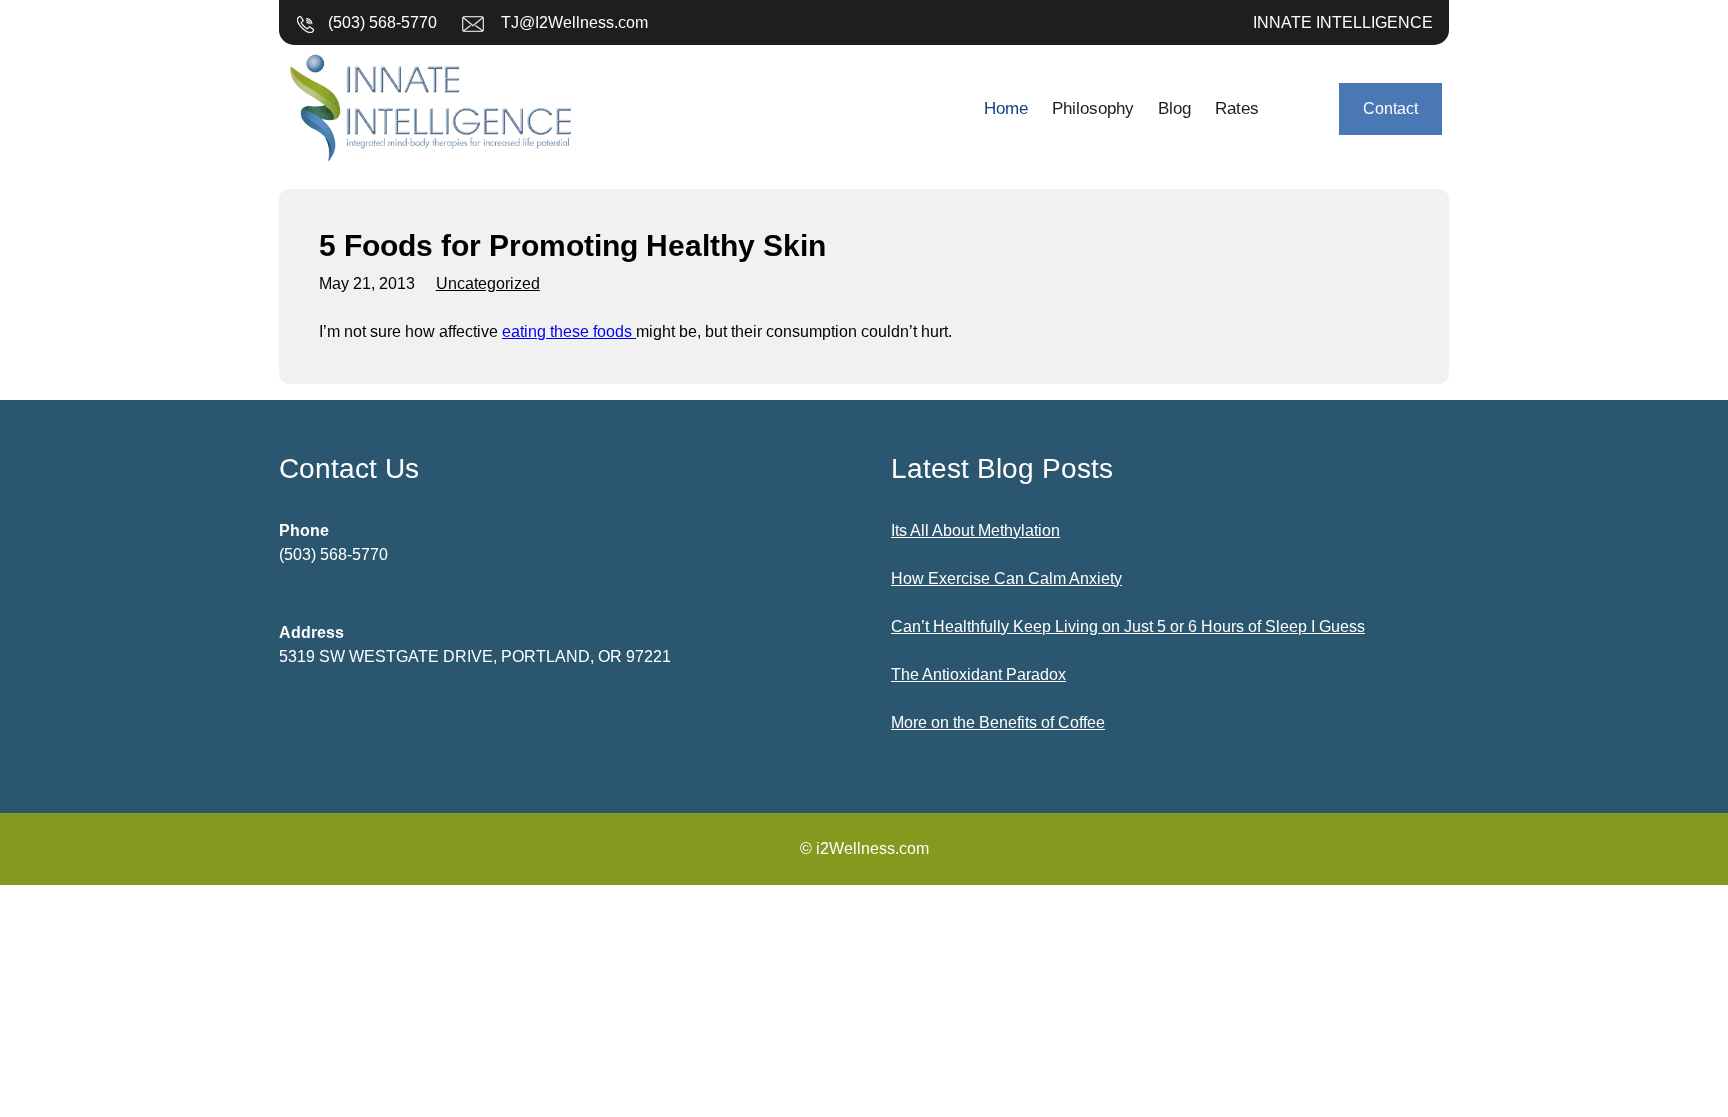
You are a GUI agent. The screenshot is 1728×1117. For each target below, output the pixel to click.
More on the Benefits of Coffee (998, 722)
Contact (1390, 108)
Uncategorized (488, 283)
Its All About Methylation (975, 530)
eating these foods (569, 331)
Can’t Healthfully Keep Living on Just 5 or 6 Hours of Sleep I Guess (1128, 626)
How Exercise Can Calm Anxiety (1006, 578)
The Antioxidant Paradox (978, 674)
